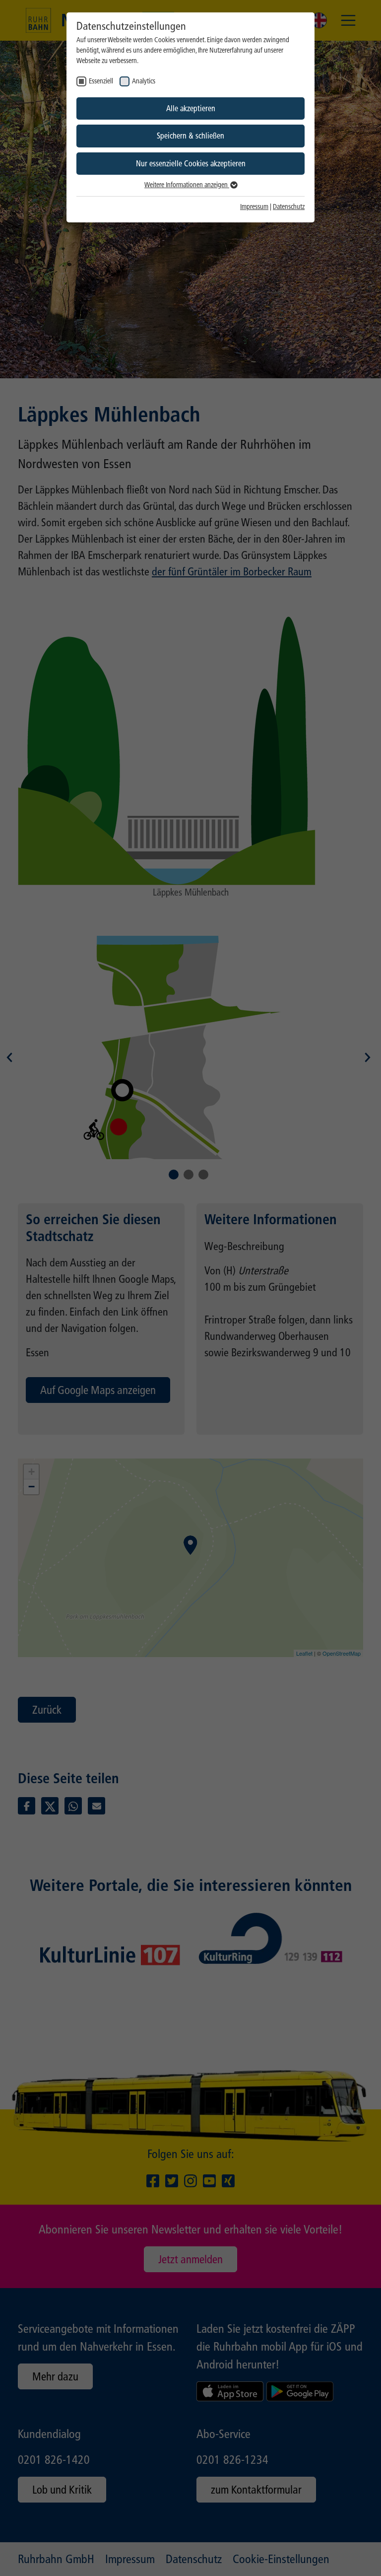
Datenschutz (289, 207)
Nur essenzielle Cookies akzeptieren (191, 164)
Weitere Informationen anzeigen (187, 185)
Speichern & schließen (190, 136)
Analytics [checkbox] (144, 81)
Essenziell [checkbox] (101, 81)
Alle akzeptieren (191, 108)
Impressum (254, 207)
